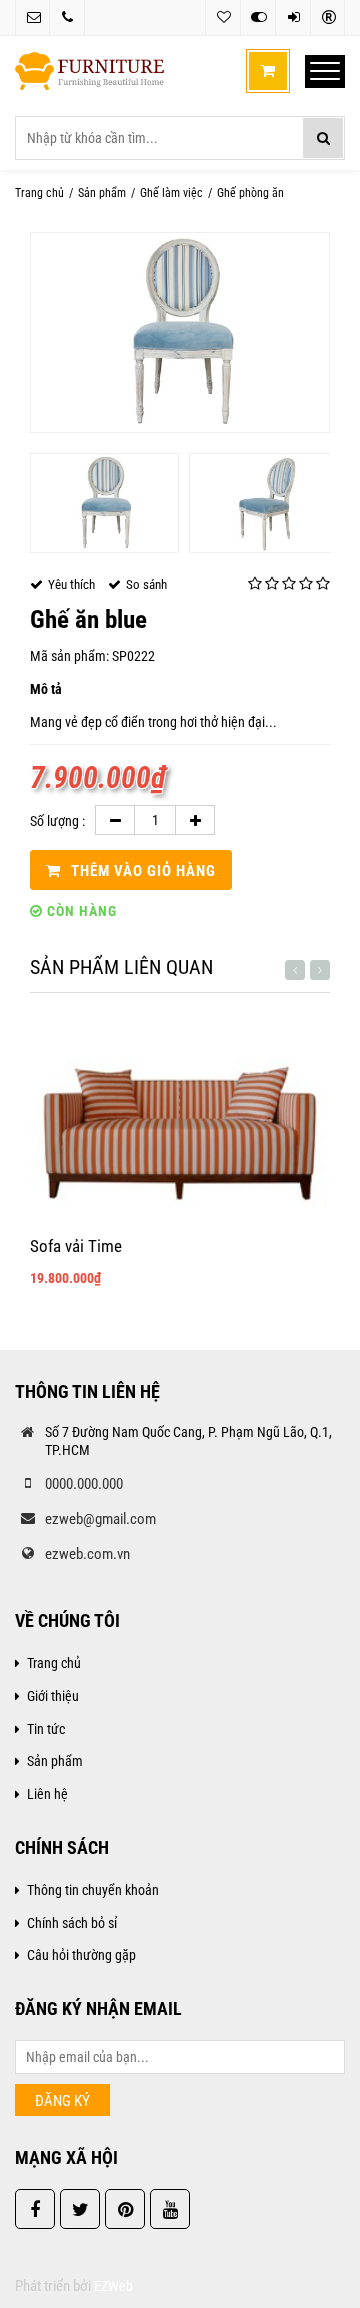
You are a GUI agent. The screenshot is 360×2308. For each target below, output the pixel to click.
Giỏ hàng (268, 71)
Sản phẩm (102, 193)
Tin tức (46, 1729)
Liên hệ (47, 1794)
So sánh (257, 17)
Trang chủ (39, 193)
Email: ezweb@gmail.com (32, 17)
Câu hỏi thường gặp (81, 1955)
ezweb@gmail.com (100, 1519)
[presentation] (295, 970)
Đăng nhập (292, 17)
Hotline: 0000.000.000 (67, 17)
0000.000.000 (84, 1484)
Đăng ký (327, 17)
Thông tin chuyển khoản (93, 1890)
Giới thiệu (53, 1696)
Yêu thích (222, 17)
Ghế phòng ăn (250, 193)
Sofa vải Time (76, 1246)
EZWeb (113, 2286)
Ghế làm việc (171, 193)
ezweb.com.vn (87, 1554)
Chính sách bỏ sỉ (72, 1923)
